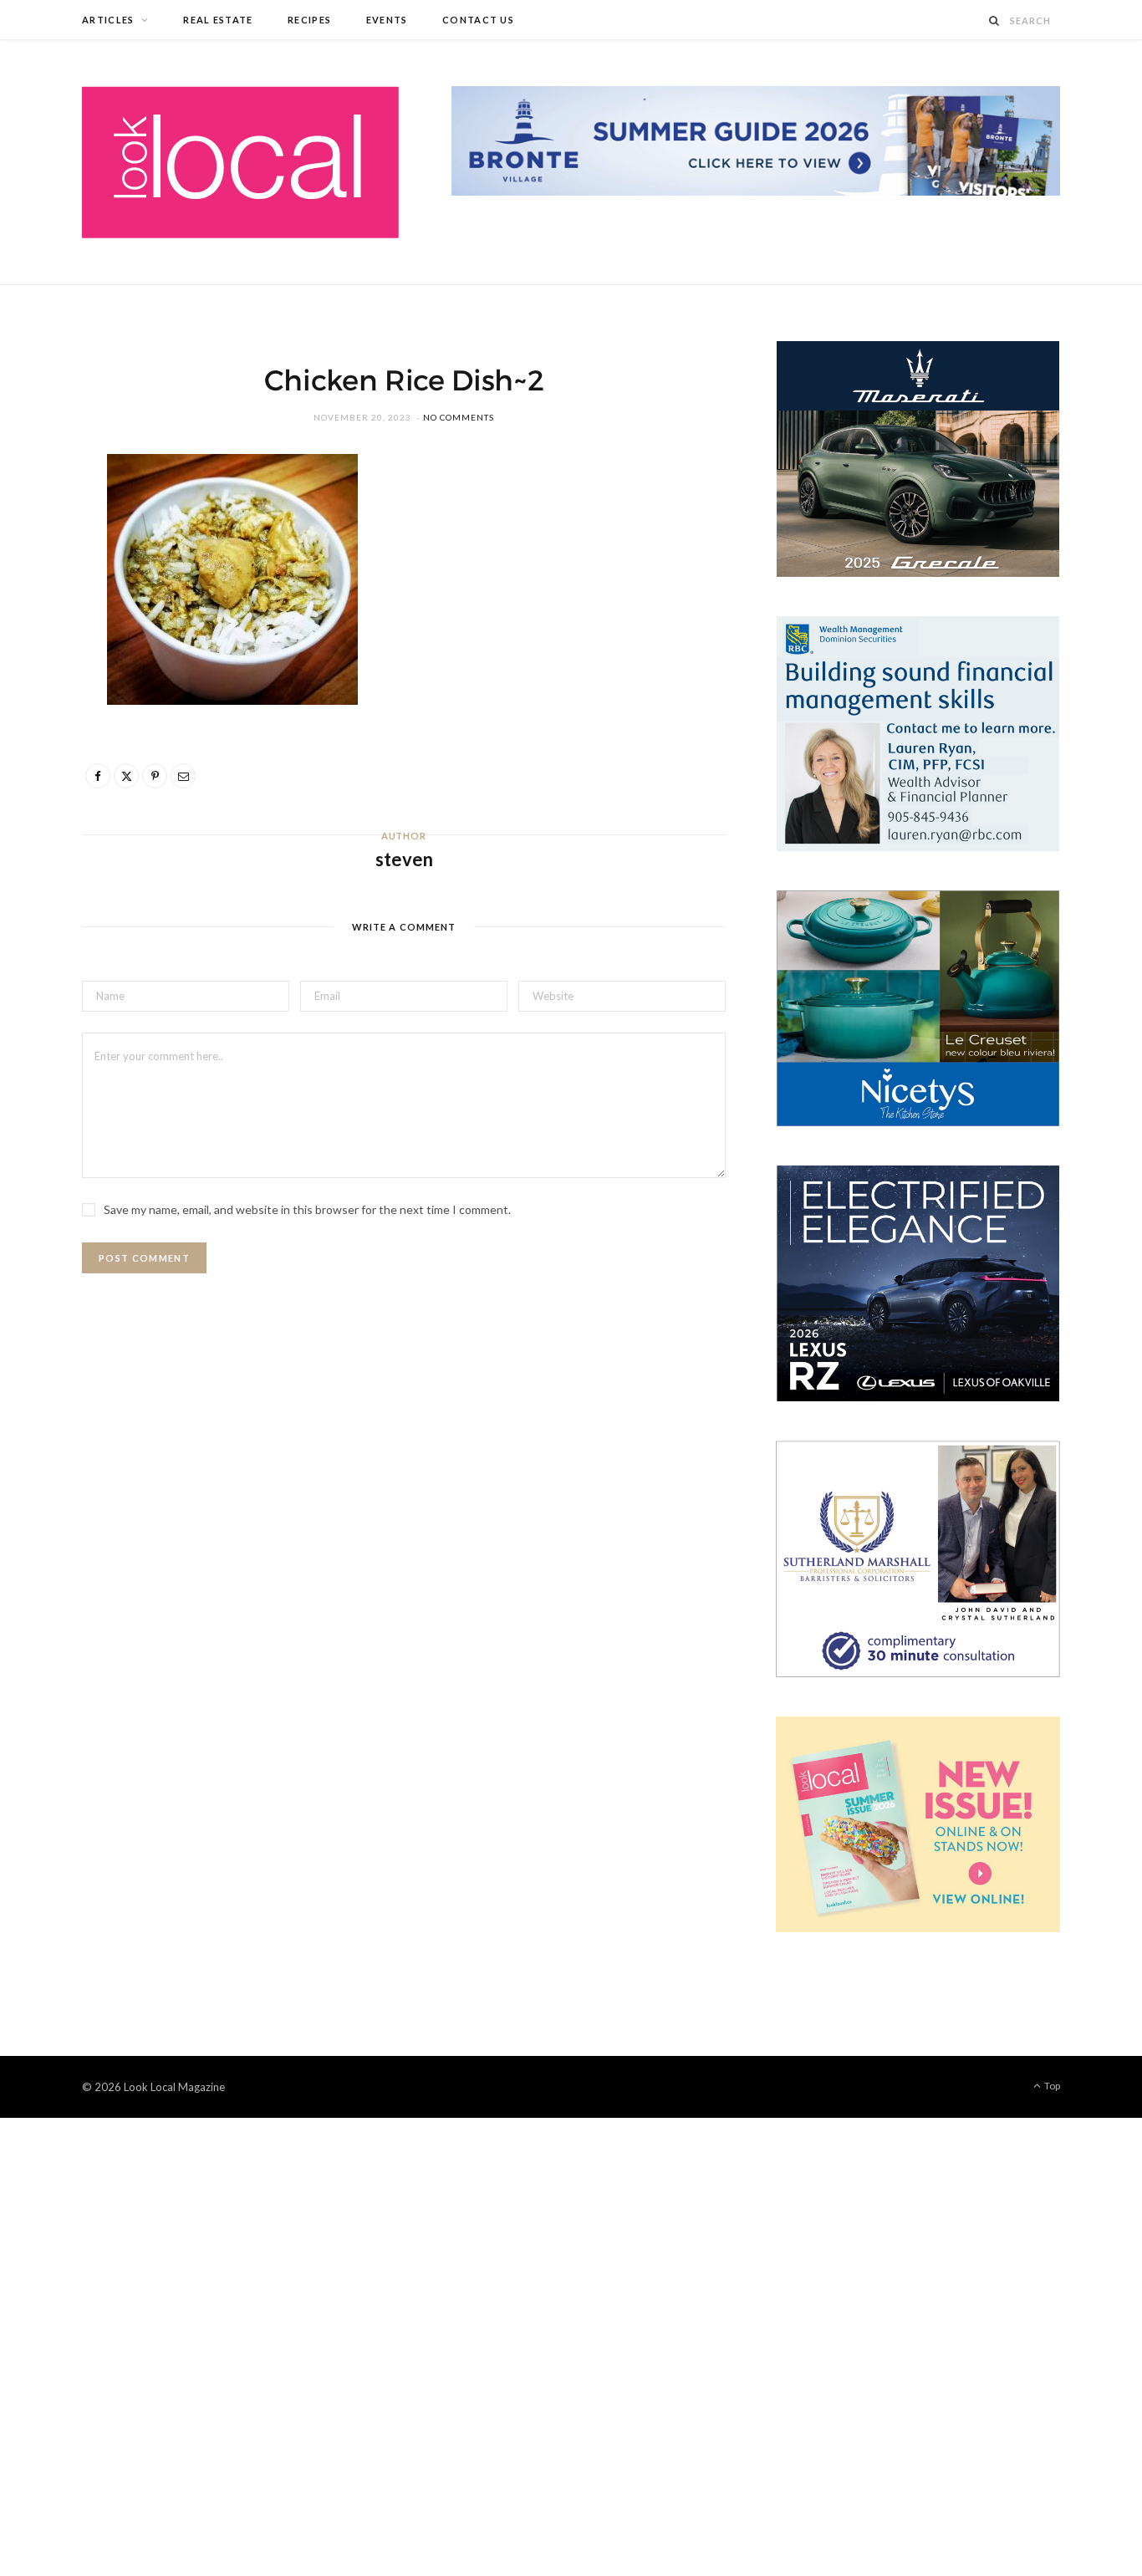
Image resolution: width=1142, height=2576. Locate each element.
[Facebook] (43, 521)
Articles (108, 20)
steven (404, 859)
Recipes (309, 20)
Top (1051, 2086)
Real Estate (218, 20)
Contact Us (478, 20)
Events (387, 20)
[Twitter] (43, 564)
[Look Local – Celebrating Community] (240, 162)
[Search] (995, 20)
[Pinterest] (43, 606)
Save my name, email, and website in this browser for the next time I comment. (307, 1209)
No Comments (459, 417)
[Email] (43, 649)
